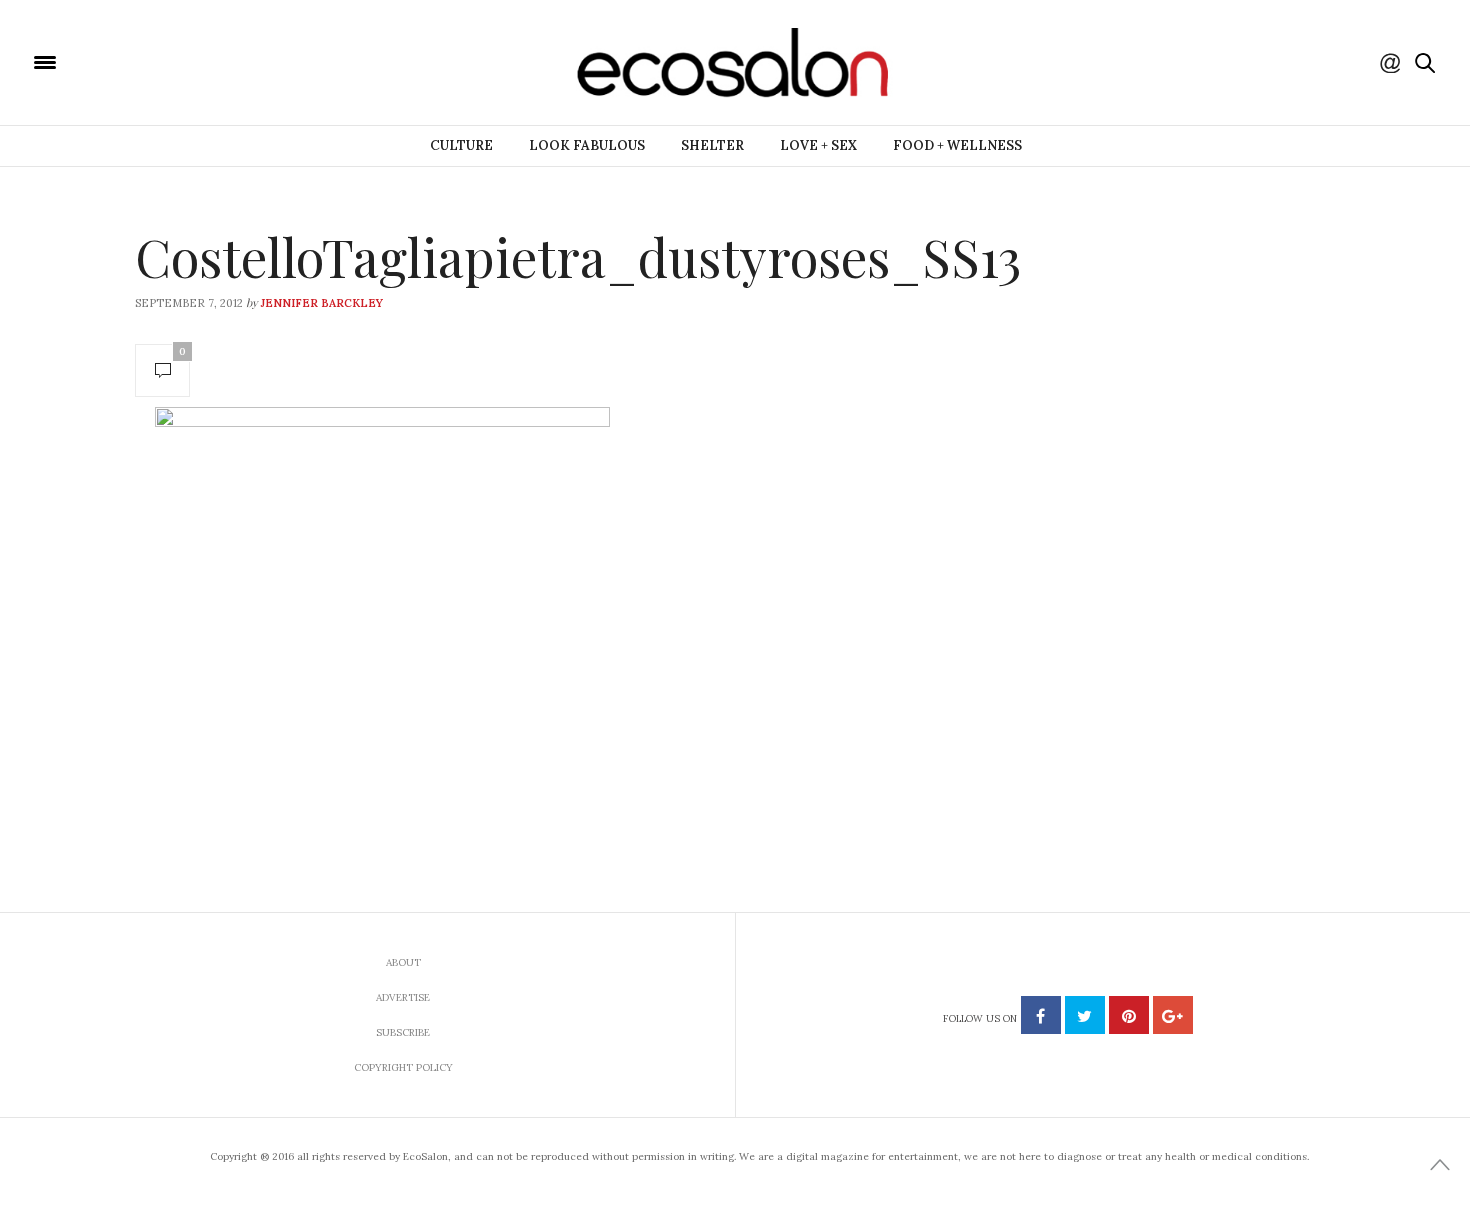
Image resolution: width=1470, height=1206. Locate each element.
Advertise (403, 997)
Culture (461, 145)
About (403, 962)
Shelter (712, 145)
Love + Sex (818, 145)
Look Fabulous (587, 145)
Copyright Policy (403, 1067)
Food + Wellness (957, 145)
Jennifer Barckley (322, 303)
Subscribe (403, 1032)
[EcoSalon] (165, 61)
